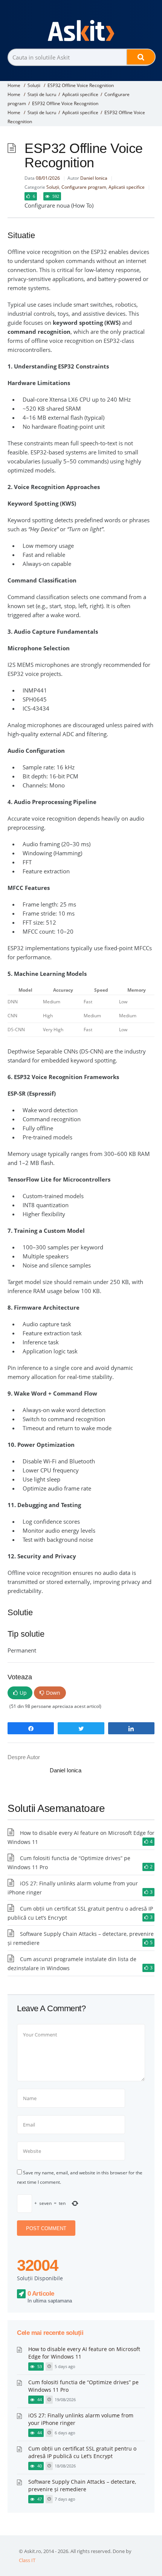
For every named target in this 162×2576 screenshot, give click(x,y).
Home (14, 85)
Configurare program (84, 187)
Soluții (34, 85)
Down (53, 1693)
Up (23, 1693)
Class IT (27, 2560)
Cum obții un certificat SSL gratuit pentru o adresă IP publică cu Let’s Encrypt (82, 2452)
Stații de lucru (42, 94)
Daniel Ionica (94, 178)
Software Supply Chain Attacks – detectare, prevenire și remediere (82, 2485)
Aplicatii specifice (80, 94)
